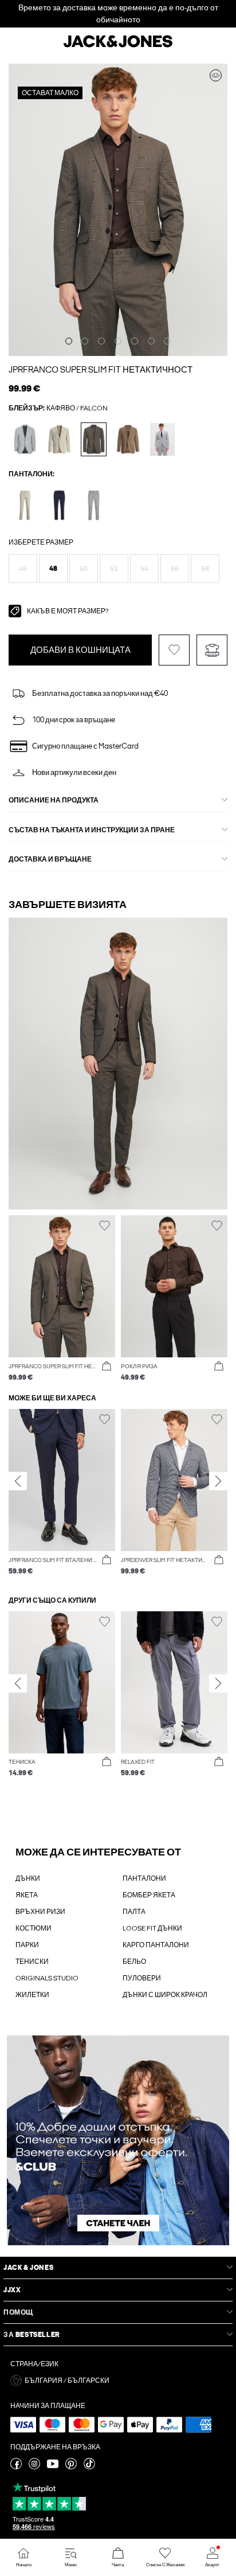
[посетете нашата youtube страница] (53, 2467)
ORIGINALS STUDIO (47, 1978)
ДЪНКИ (28, 1878)
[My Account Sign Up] (118, 2140)
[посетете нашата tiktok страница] (89, 2467)
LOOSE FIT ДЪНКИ (152, 1928)
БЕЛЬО (134, 1962)
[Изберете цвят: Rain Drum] (128, 439)
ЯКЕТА (27, 1895)
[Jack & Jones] (118, 46)
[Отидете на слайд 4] (118, 341)
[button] (23, 569)
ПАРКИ (27, 1945)
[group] (62, 1492)
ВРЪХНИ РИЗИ (40, 1912)
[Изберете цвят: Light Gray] (94, 505)
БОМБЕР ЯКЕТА (149, 1895)
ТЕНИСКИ (32, 1962)
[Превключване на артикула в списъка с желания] (174, 650)
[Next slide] (218, 1481)
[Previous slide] (18, 1481)
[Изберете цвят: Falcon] (94, 439)
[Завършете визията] (216, 75)
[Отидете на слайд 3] (101, 341)
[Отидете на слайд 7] (167, 341)
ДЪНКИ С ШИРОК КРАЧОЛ (165, 1995)
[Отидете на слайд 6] (151, 341)
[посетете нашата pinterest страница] (71, 2467)
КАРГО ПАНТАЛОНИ (156, 1945)
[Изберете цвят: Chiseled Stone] (162, 439)
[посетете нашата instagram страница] (34, 2467)
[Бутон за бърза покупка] (107, 1367)
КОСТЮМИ (34, 1928)
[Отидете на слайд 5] (135, 341)
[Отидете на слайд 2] (85, 341)
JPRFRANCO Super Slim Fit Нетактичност (101, 370)
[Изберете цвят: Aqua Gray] (59, 439)
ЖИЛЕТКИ (32, 1995)
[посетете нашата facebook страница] (16, 2467)
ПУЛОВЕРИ (142, 1978)
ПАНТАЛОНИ (144, 1878)
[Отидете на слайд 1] (69, 341)
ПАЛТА (134, 1912)
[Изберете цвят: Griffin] (25, 439)
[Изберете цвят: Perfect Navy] (59, 505)
